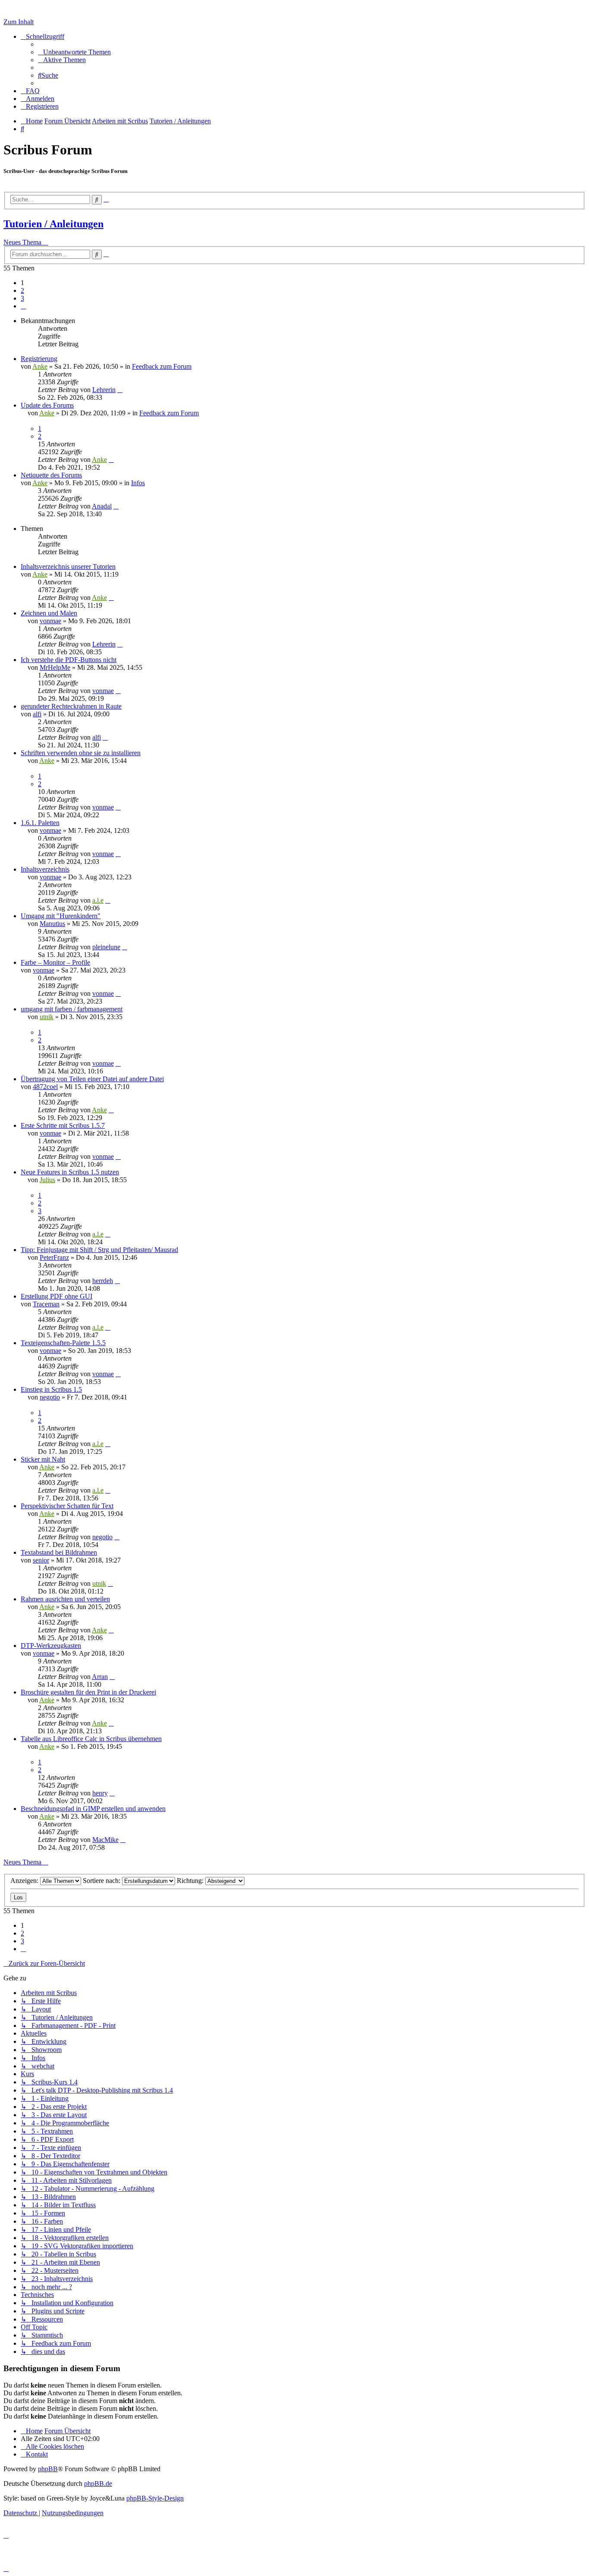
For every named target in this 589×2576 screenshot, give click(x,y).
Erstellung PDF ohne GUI (56, 1296)
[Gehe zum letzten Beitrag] (120, 390)
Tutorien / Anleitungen (53, 224)
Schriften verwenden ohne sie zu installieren (81, 753)
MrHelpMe (55, 667)
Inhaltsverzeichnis (45, 869)
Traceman (46, 1304)
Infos (138, 483)
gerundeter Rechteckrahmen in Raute (71, 706)
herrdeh (103, 1281)
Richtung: (191, 1881)
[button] (23, 306)
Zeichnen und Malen (49, 613)
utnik (47, 1017)
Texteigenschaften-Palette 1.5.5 (63, 1343)
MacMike (105, 1840)
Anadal (102, 506)
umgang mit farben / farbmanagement (72, 1009)
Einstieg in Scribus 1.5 (51, 1389)
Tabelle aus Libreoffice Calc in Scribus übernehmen (91, 1739)
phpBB (48, 2469)
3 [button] (22, 298)
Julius (47, 1180)
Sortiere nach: (102, 1881)
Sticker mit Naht (43, 1459)
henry (100, 1793)
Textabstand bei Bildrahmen (59, 1552)
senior (41, 1560)
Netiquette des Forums (51, 475)
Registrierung (39, 359)
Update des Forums (47, 405)
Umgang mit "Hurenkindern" (61, 916)
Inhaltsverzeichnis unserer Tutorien (68, 566)
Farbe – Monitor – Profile (55, 962)
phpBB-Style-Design (155, 2498)
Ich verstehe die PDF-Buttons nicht (69, 660)
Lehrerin (104, 390)
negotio (50, 1397)
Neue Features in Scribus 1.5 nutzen (70, 1172)
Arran (100, 1677)
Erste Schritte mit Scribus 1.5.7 (63, 1125)
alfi (37, 714)
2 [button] (22, 290)
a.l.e (98, 900)
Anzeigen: (25, 1881)
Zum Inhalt (19, 22)
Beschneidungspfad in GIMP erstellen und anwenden (93, 1809)
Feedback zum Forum (162, 366)
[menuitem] (74, 52)
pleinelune (106, 947)
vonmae (50, 621)
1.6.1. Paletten (40, 823)
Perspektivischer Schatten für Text (67, 1506)
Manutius (52, 924)
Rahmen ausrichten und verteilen (65, 1599)
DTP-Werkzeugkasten (51, 1646)
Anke (40, 366)
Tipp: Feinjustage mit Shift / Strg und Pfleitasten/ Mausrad (99, 1250)
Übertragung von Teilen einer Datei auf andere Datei (92, 1079)
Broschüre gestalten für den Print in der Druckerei (88, 1692)
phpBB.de (98, 2483)
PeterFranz (54, 1257)
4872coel (45, 1087)
